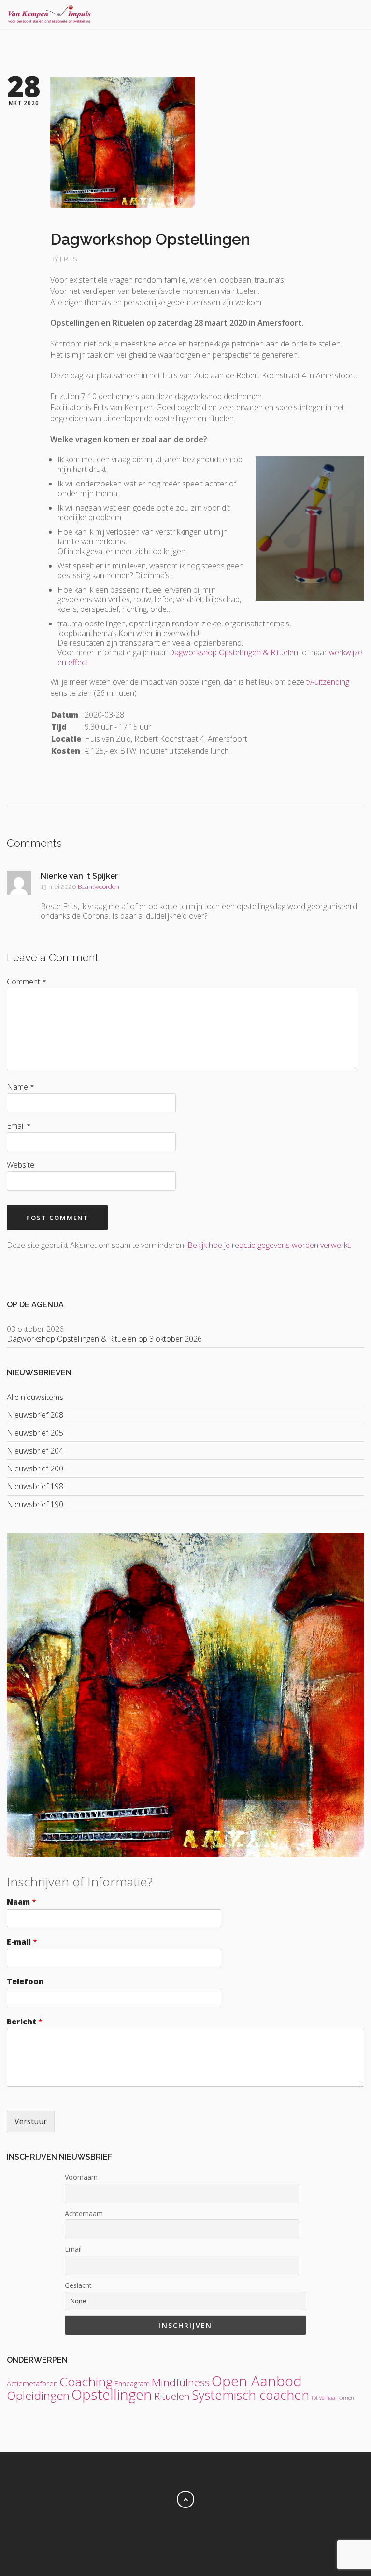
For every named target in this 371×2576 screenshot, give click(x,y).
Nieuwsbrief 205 (35, 1433)
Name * (21, 1087)
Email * (19, 1126)
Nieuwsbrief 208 (35, 1415)
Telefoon (25, 1982)
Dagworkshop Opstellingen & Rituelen (233, 652)
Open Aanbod (257, 2381)
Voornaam (81, 2177)
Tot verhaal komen (333, 2398)
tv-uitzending (328, 682)
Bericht (25, 2022)
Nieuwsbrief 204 (35, 1451)
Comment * (27, 982)
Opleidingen (38, 2395)
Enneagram (132, 2384)
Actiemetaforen (32, 2383)
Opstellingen (112, 2395)
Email (73, 2249)
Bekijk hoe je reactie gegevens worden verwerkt (269, 1245)
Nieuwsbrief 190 (35, 1504)
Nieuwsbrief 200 (35, 1468)
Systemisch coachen (250, 2395)
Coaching (86, 2382)
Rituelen (172, 2396)
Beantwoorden (99, 887)
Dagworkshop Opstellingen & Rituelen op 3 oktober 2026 (104, 1339)
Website (21, 1165)
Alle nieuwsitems (35, 1397)
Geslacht (78, 2285)
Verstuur (31, 2121)
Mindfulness (181, 2382)
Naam (21, 1902)
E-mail (22, 1942)
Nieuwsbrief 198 (35, 1486)
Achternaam (84, 2213)
